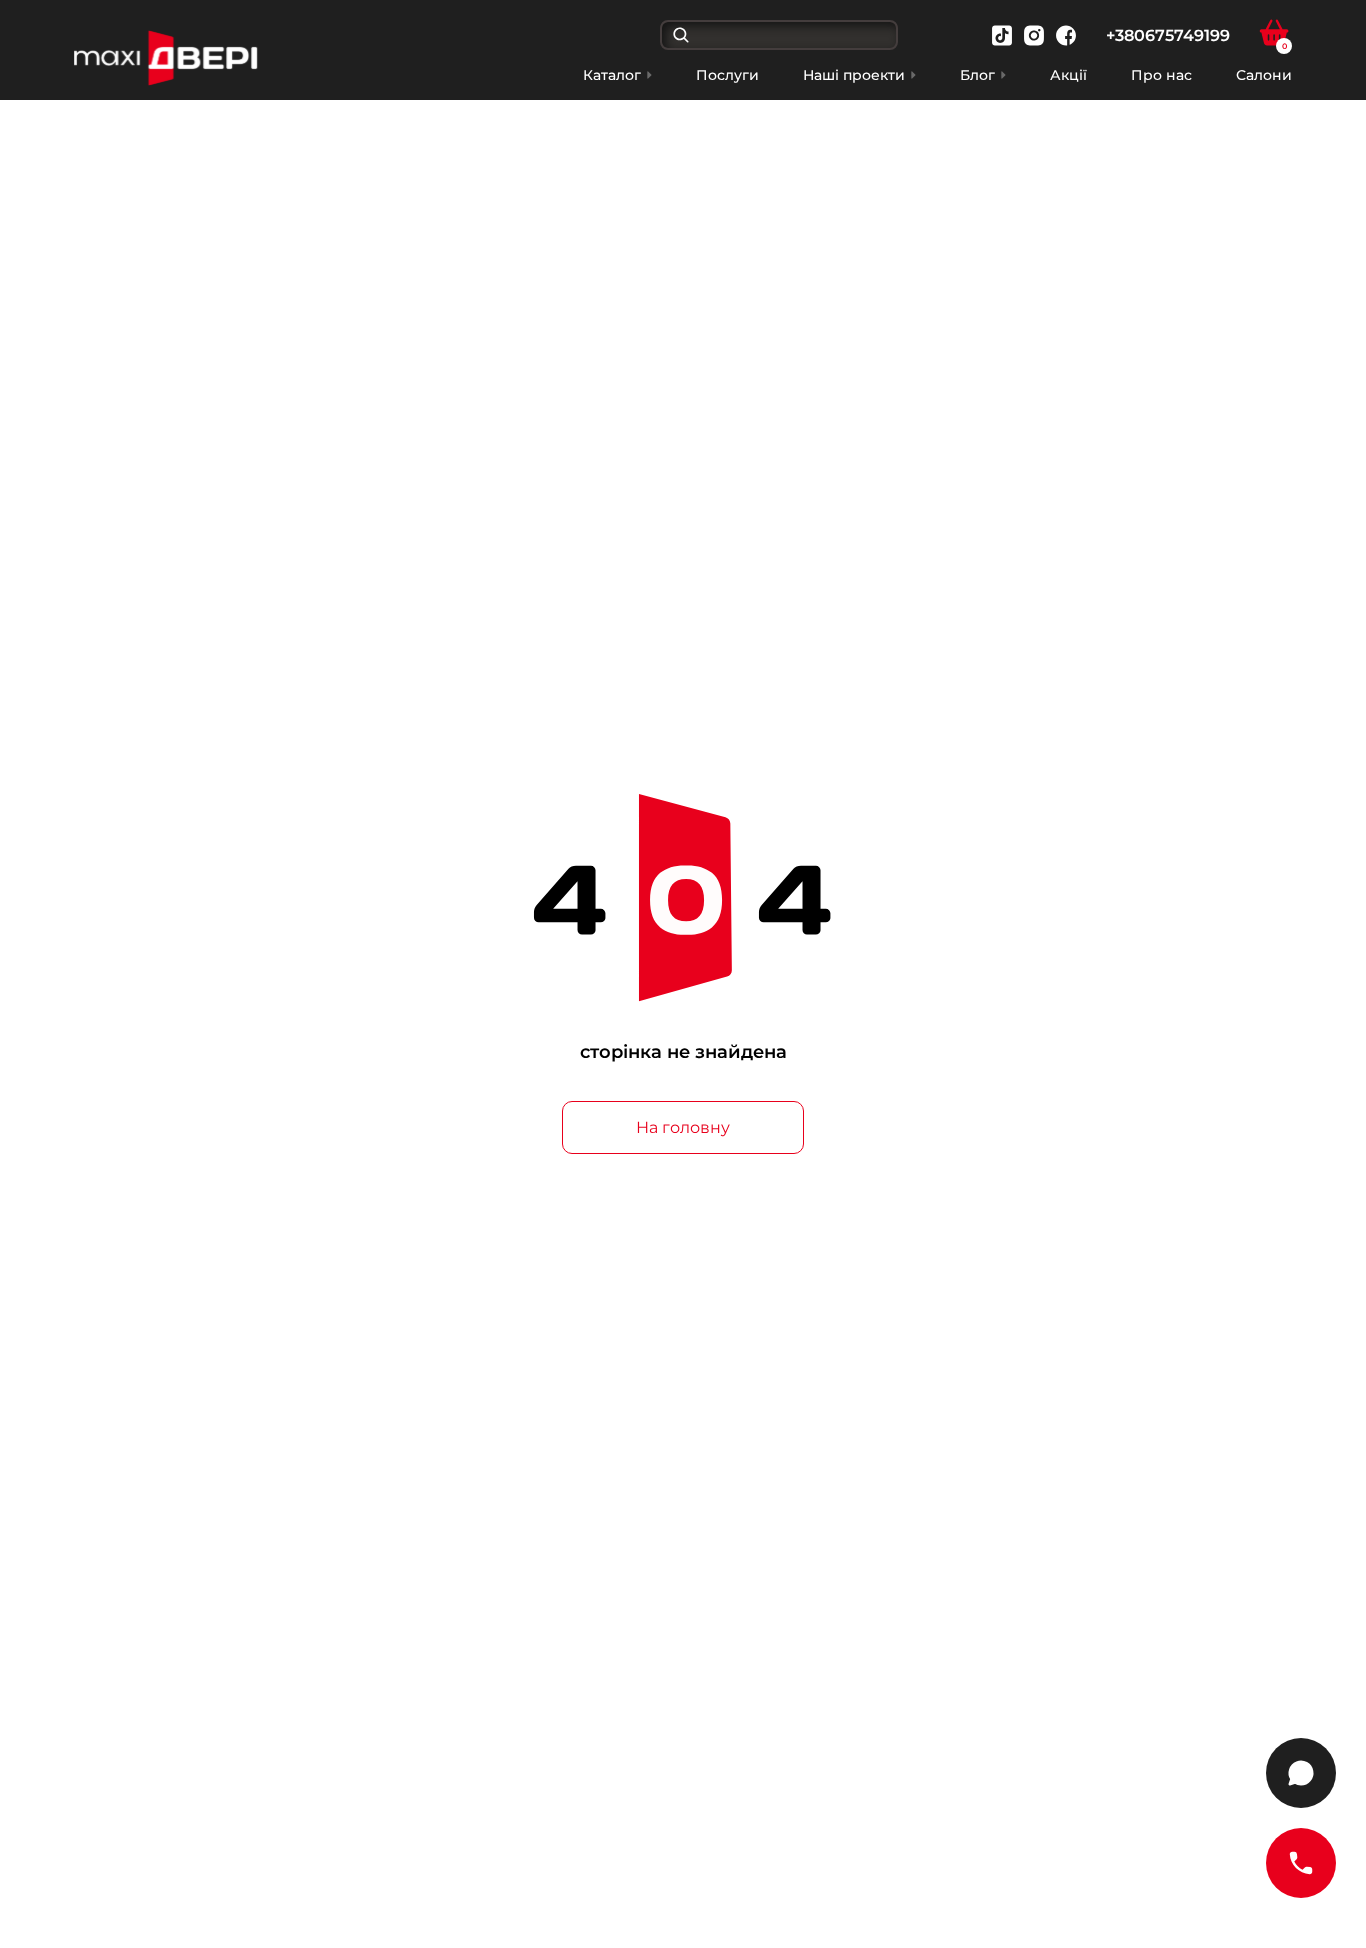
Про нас (1161, 75)
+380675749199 (1168, 35)
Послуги (727, 75)
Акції (1068, 75)
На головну (683, 1127)
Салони (1264, 75)
